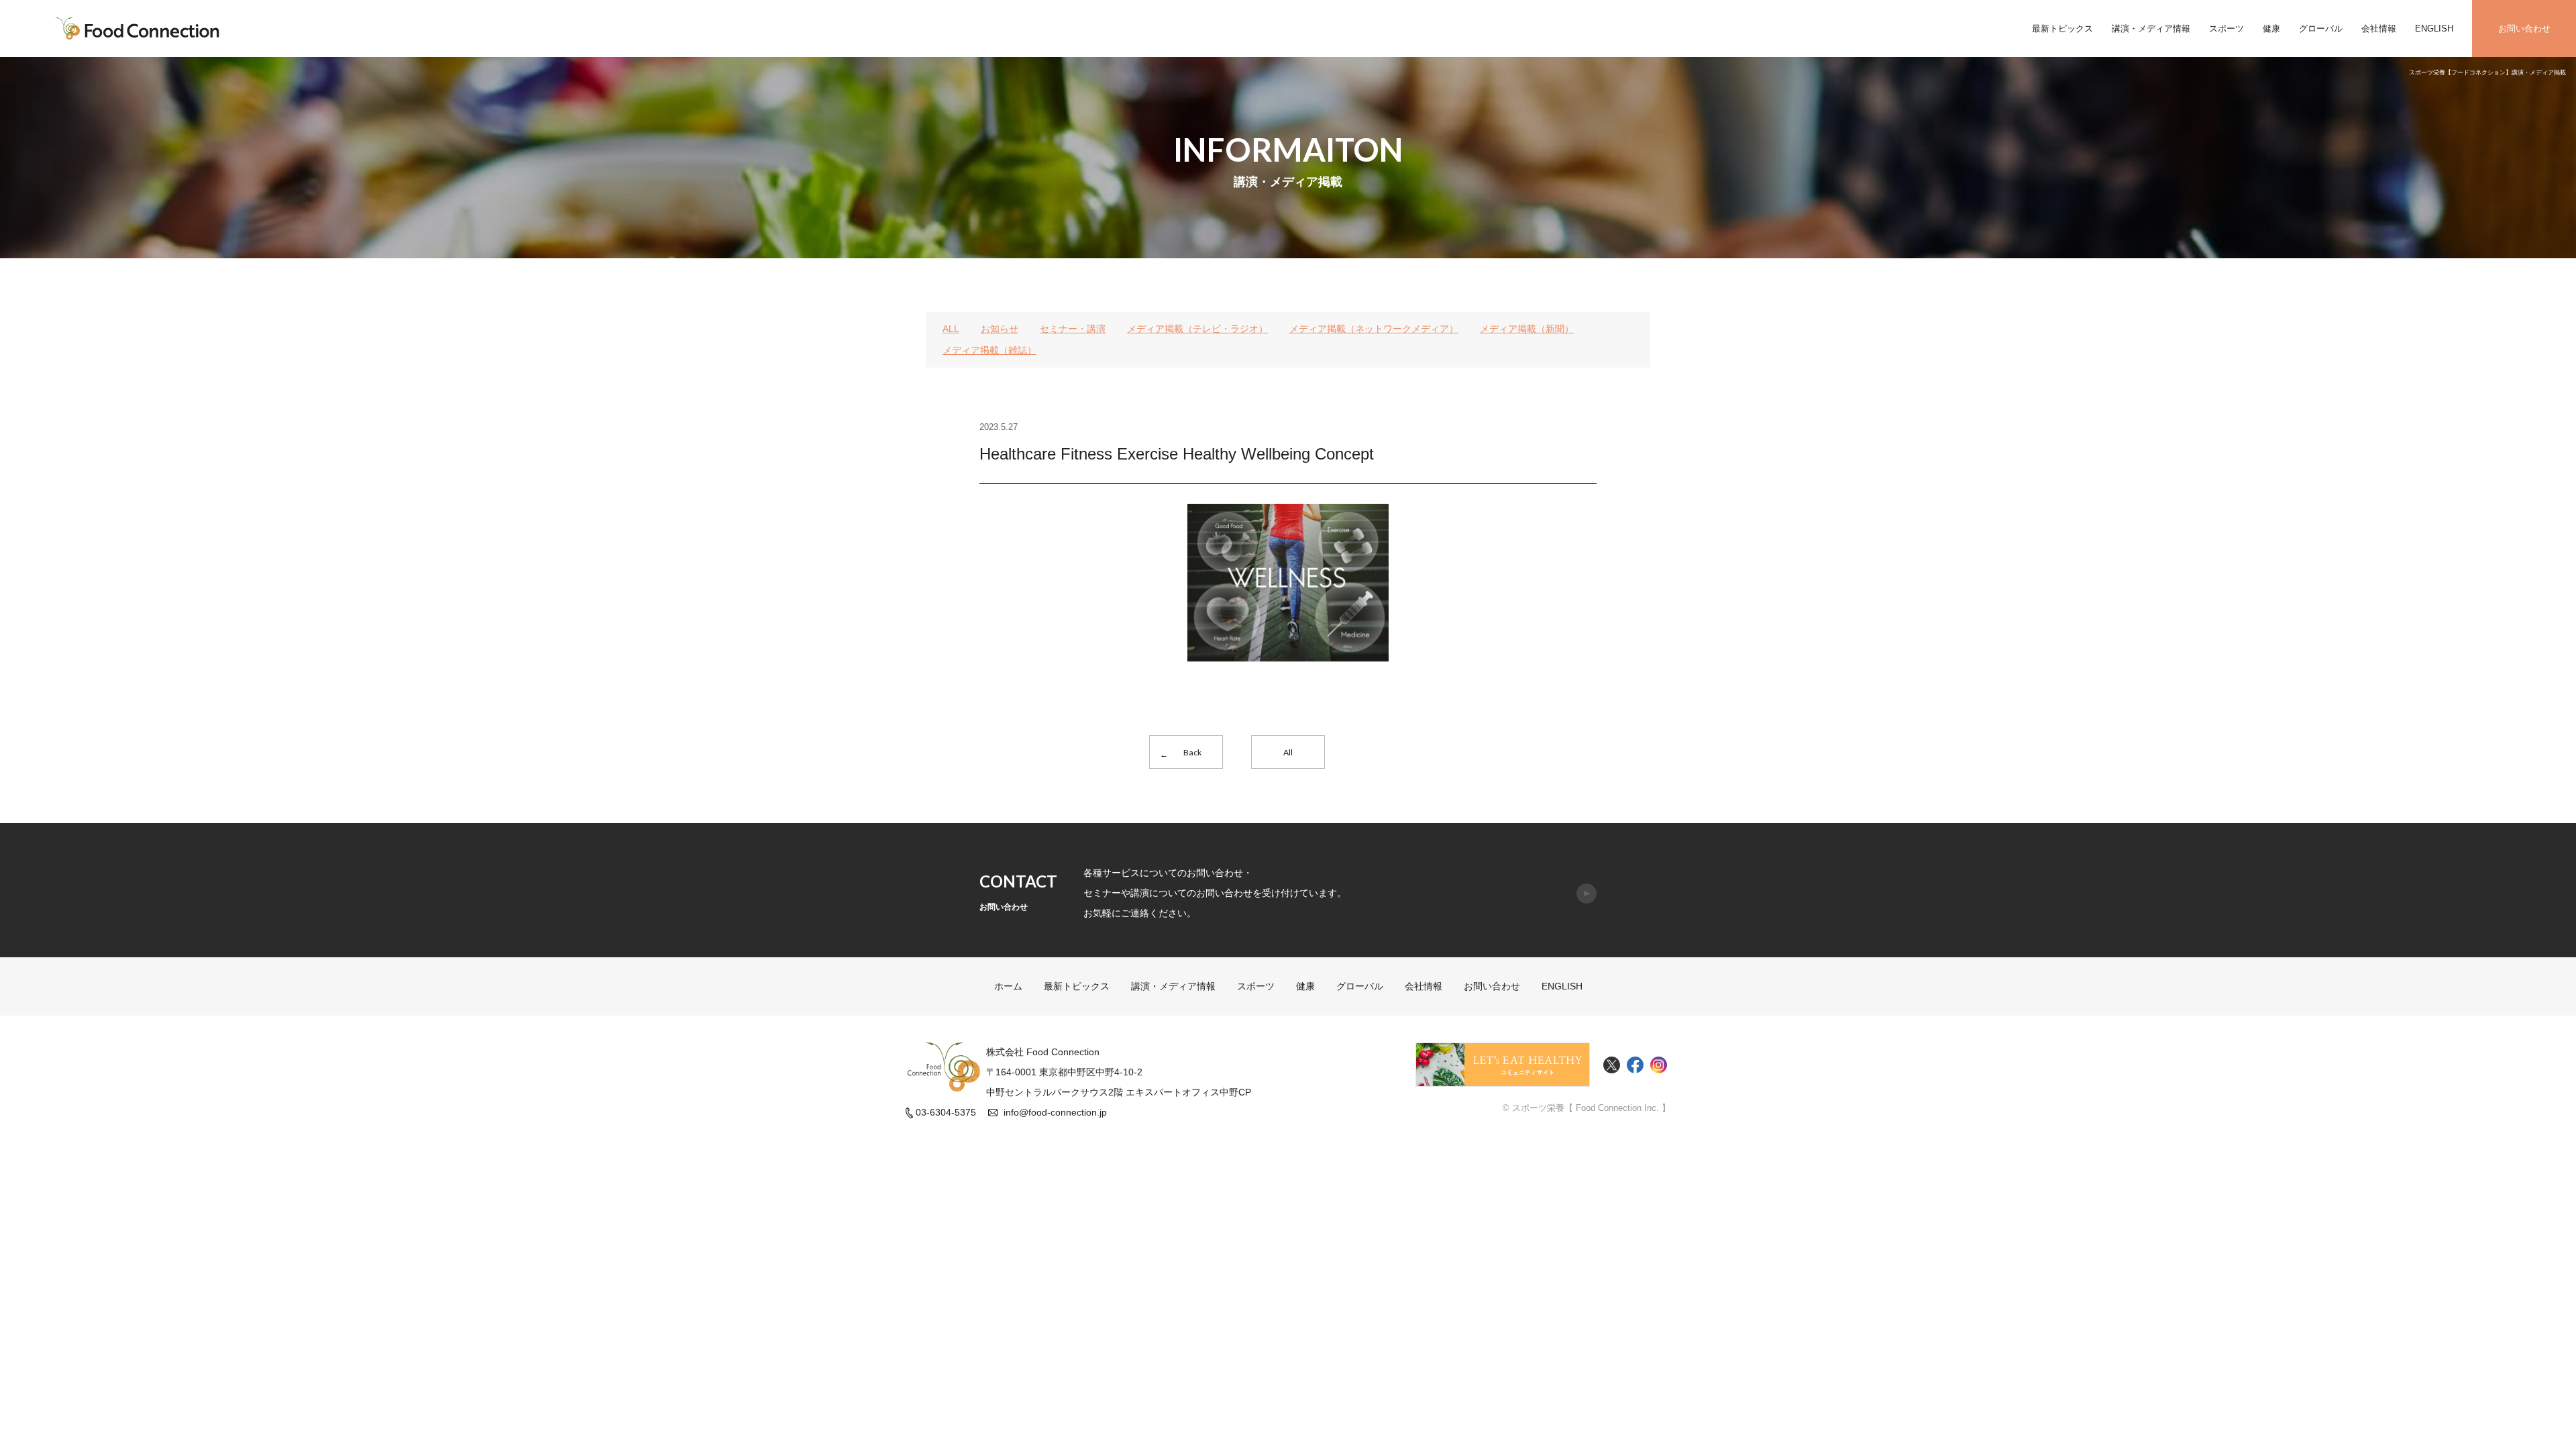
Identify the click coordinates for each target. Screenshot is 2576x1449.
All (1288, 752)
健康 (2271, 29)
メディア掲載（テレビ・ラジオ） (1197, 329)
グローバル (2321, 29)
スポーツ (2226, 29)
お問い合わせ (2524, 29)
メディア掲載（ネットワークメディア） (1374, 329)
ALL (951, 329)
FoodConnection (138, 29)
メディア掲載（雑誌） (989, 350)
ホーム (1008, 986)
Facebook (1635, 1065)
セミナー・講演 (1073, 329)
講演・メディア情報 (2151, 29)
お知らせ (1000, 329)
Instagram (1659, 1065)
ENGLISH (2434, 29)
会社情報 (2379, 29)
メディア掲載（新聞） (1527, 329)
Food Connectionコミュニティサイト (1503, 1065)
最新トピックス (2062, 29)
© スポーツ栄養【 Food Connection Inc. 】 (1587, 1108)
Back (1192, 752)
